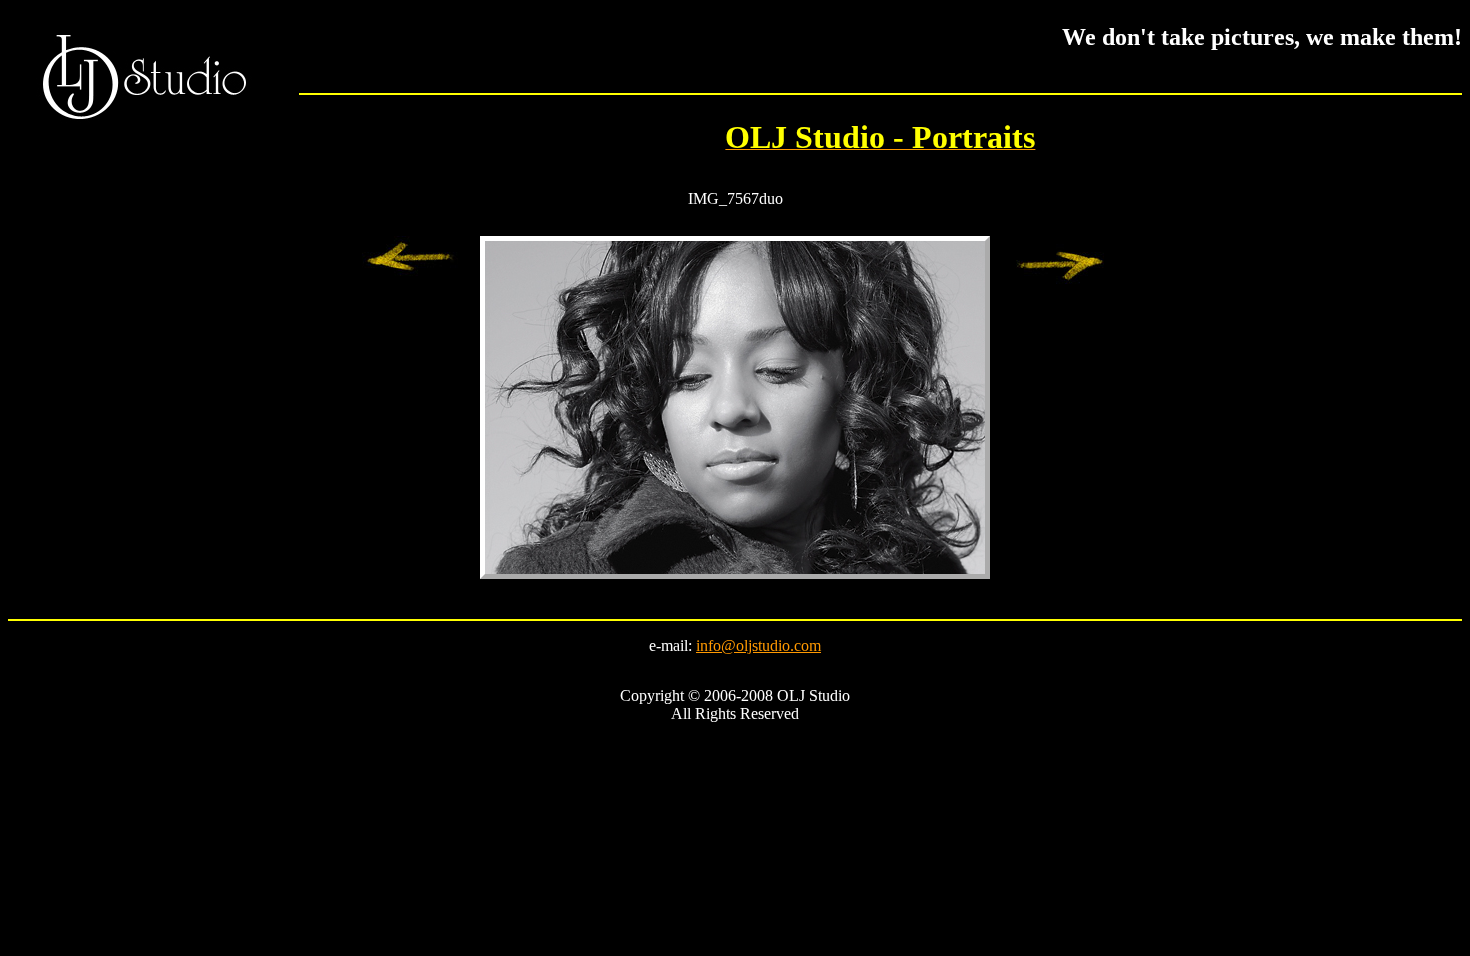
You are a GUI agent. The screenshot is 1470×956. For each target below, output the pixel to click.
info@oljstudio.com (758, 645)
